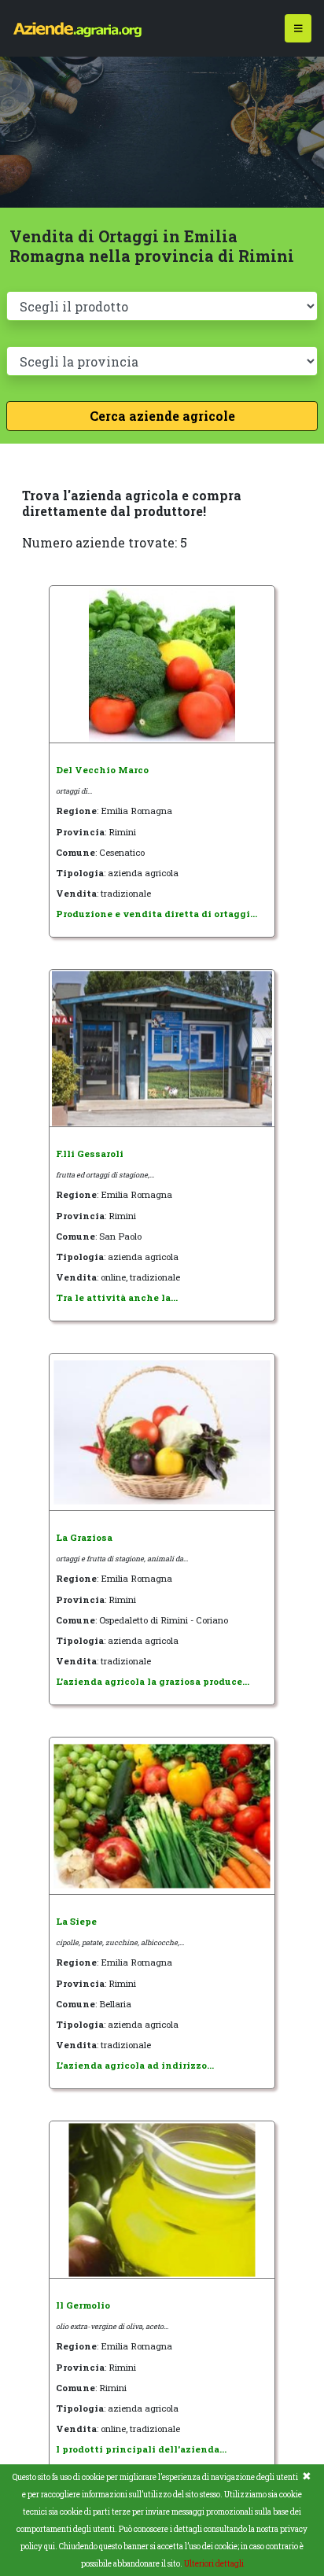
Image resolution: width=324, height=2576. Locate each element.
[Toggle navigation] (298, 29)
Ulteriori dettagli (214, 2564)
